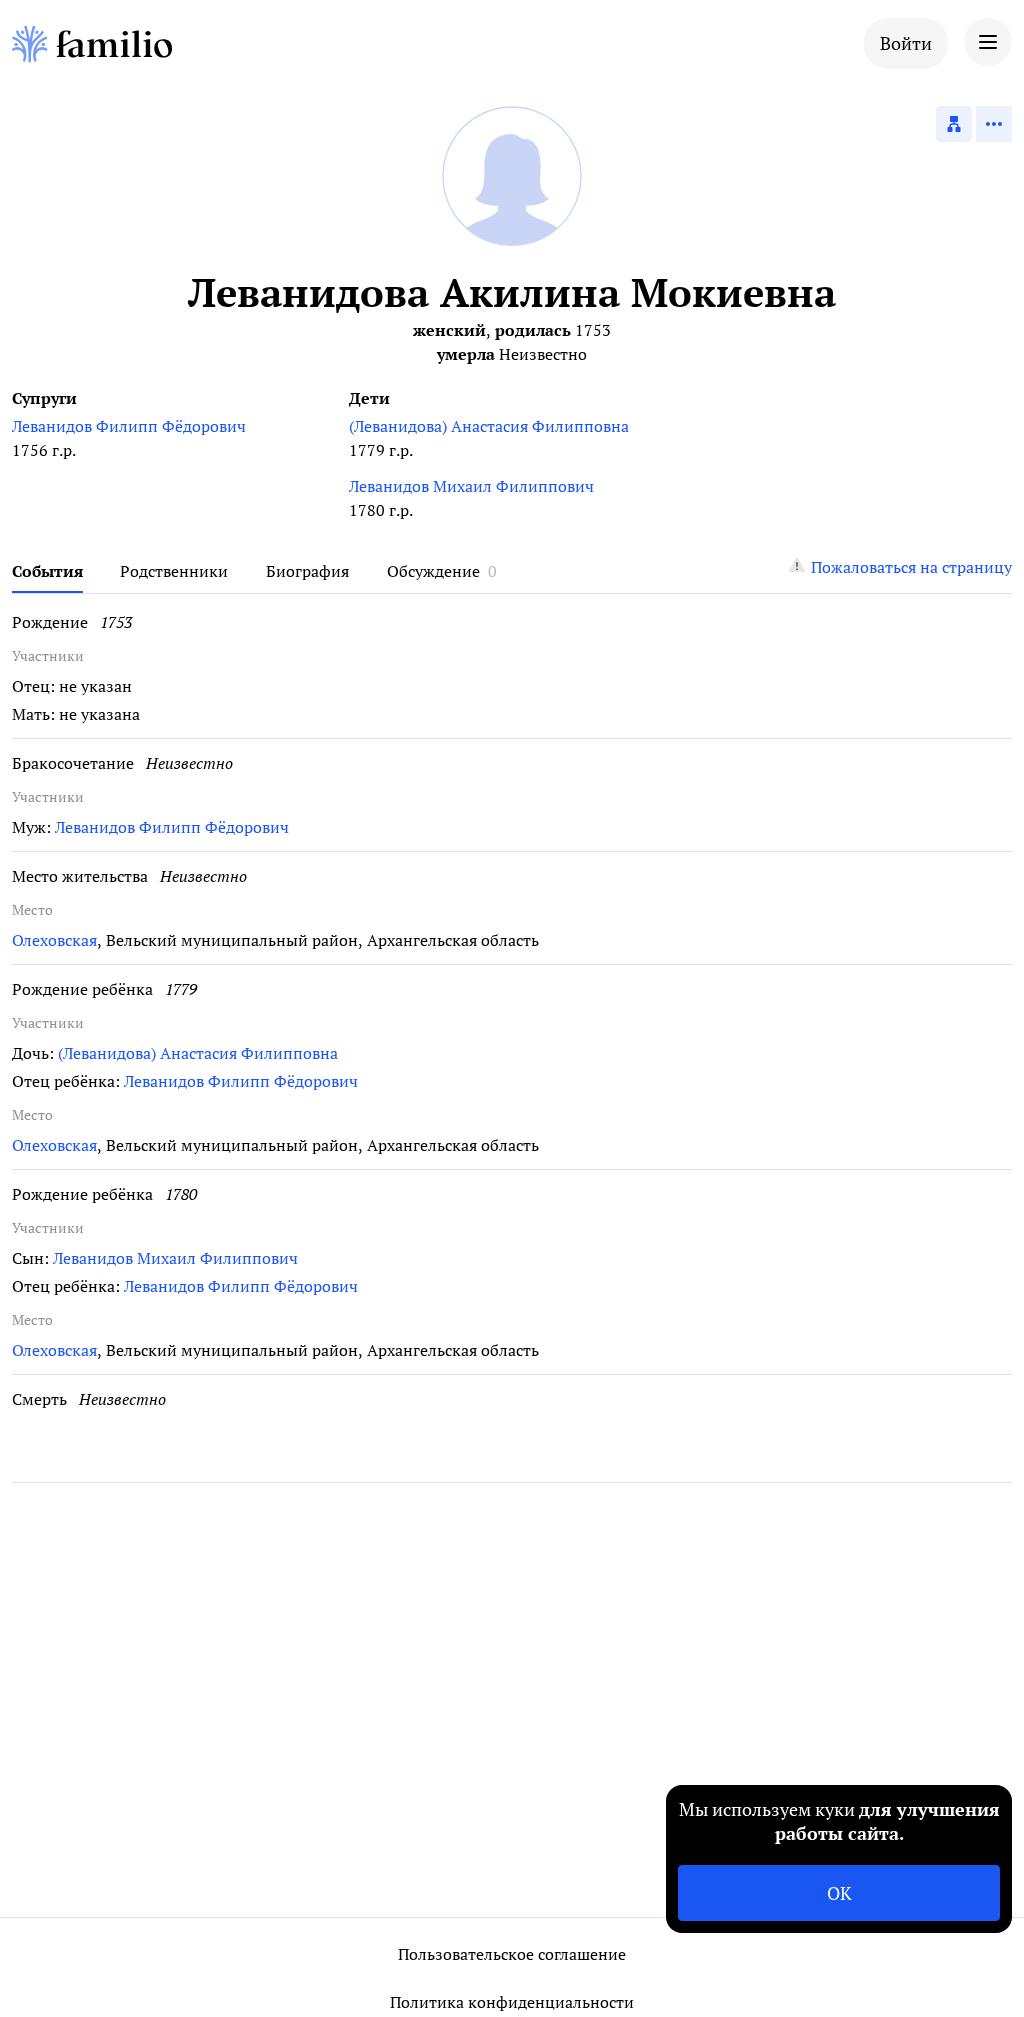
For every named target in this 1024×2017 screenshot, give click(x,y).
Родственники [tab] (174, 571)
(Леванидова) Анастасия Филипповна (489, 426)
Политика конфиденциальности (512, 2002)
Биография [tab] (307, 571)
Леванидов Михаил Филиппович (471, 486)
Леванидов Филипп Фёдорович (129, 426)
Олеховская (54, 940)
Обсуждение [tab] (433, 571)
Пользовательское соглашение (512, 1954)
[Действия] (994, 124)
